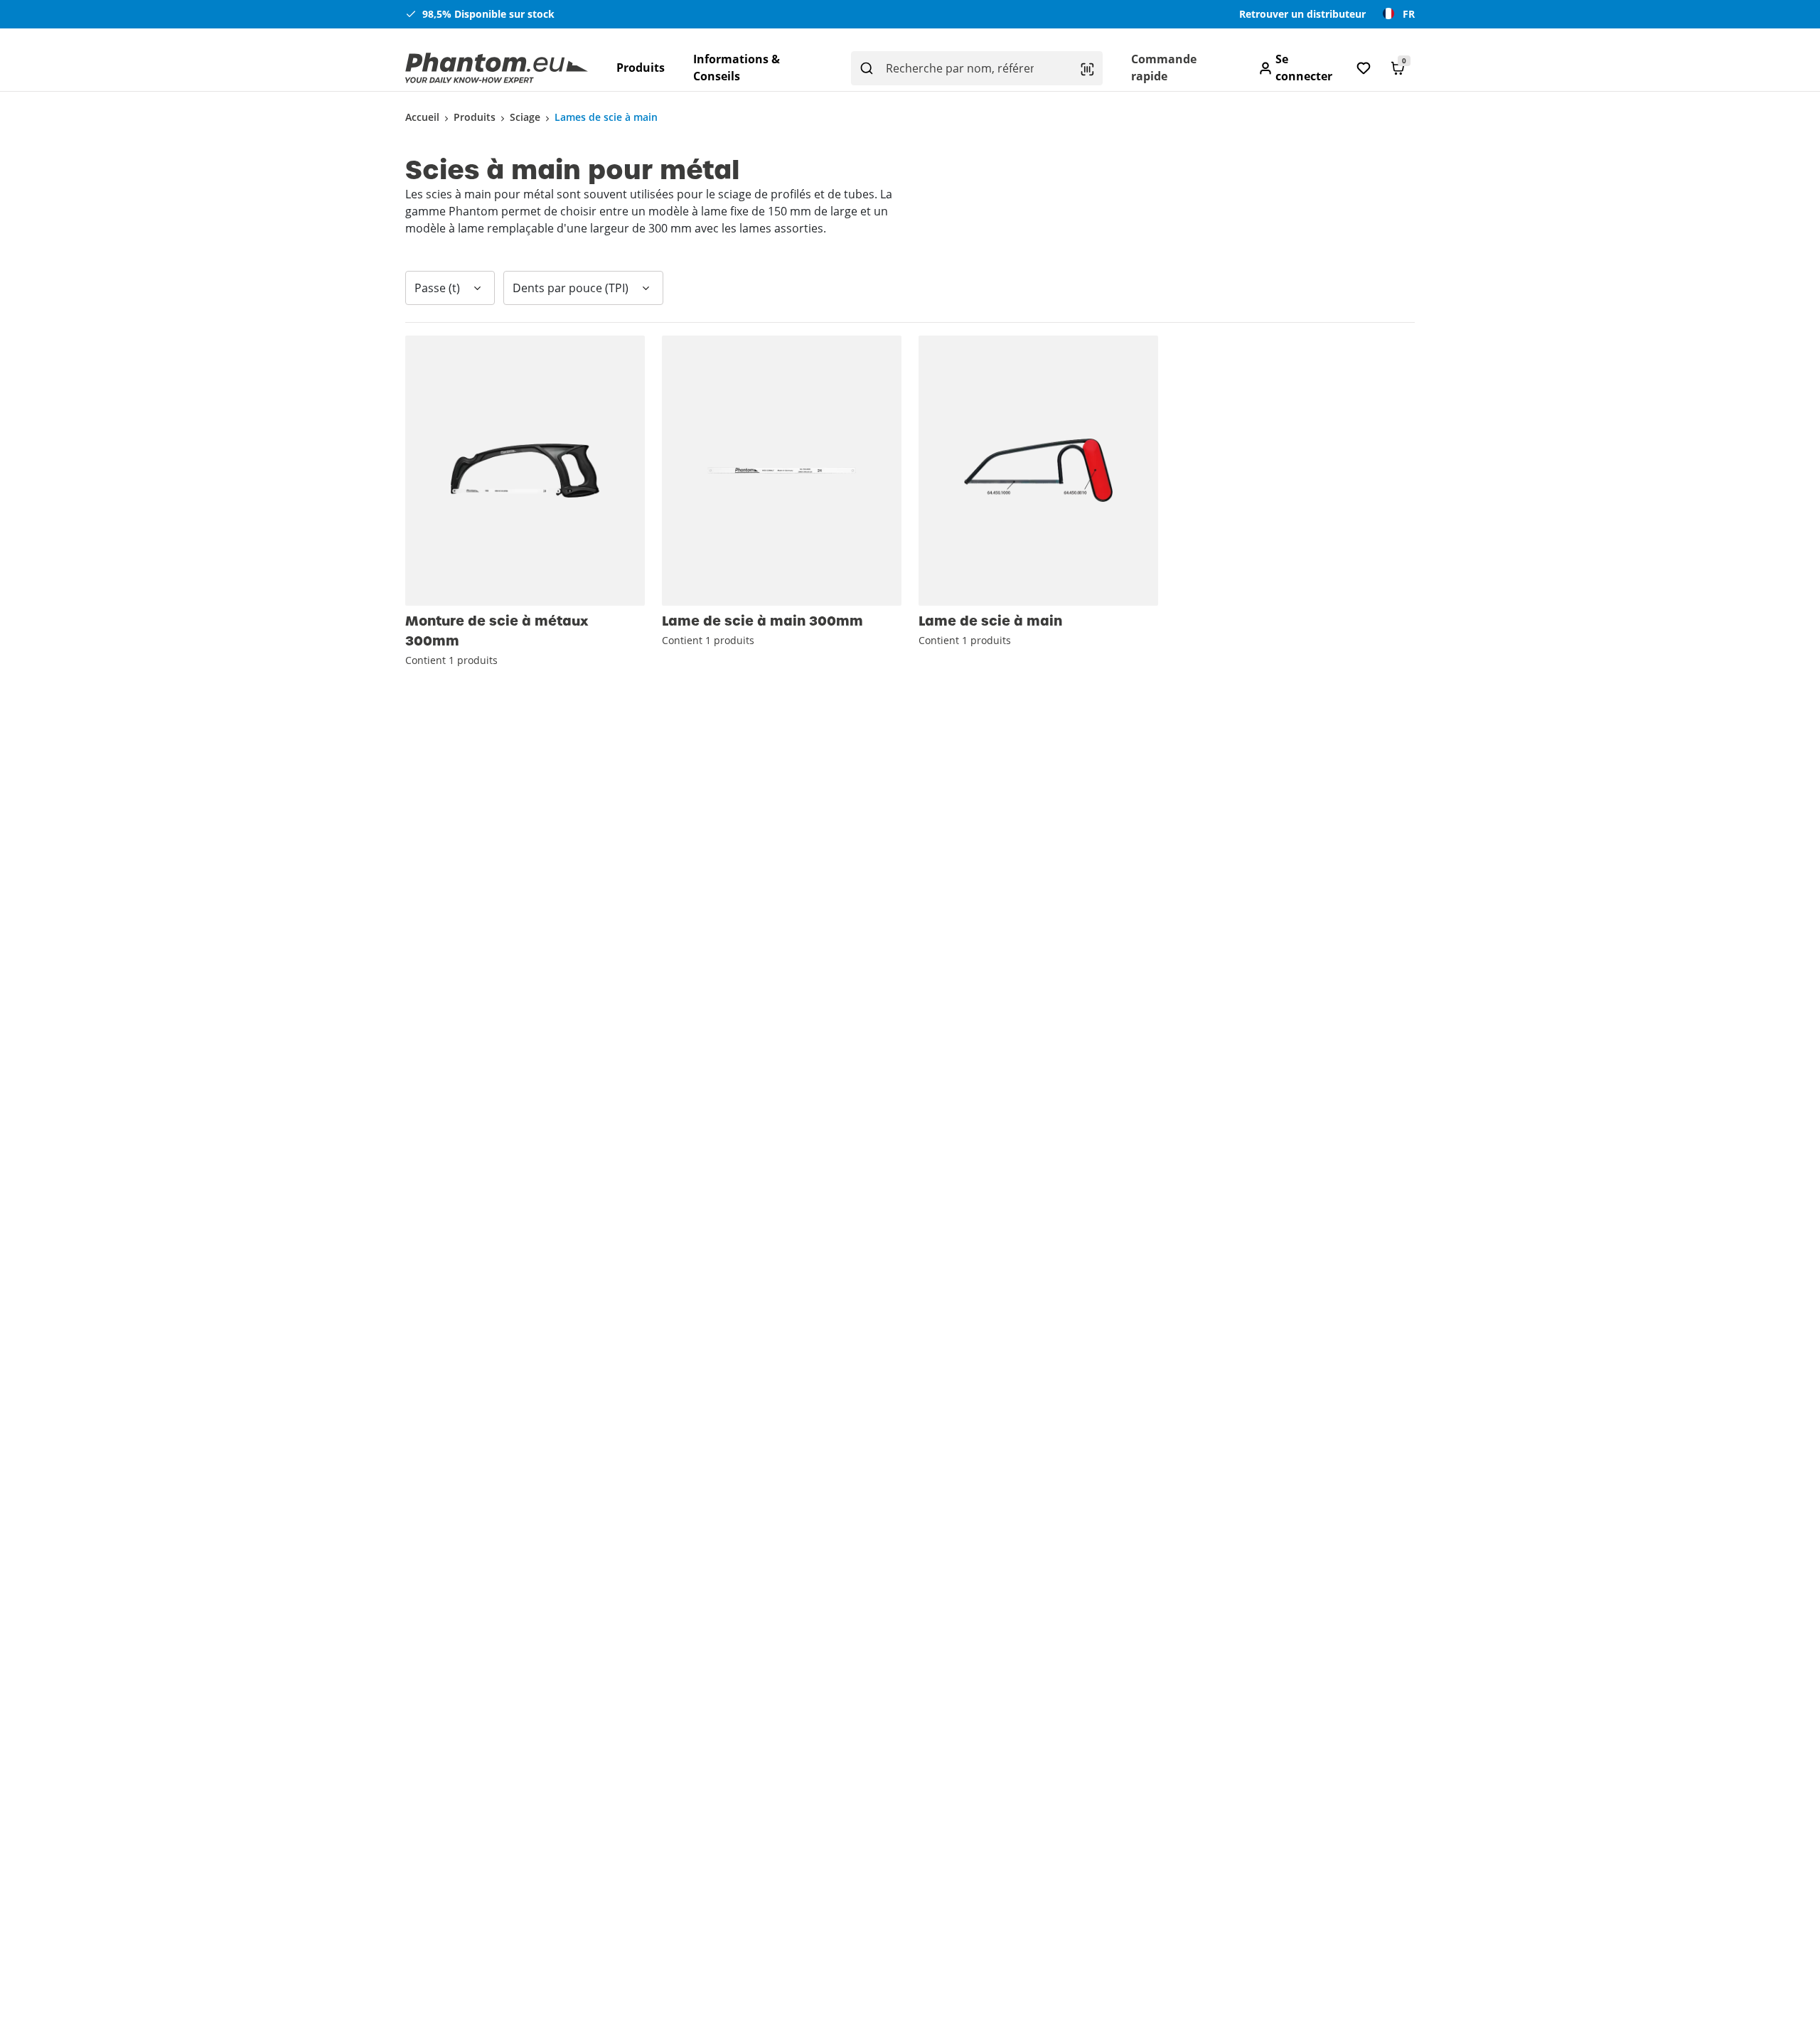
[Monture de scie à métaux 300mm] (525, 471)
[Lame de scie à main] (1038, 471)
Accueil (422, 117)
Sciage (525, 117)
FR (1409, 14)
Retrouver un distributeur (1302, 14)
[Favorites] (1364, 68)
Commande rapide (1164, 68)
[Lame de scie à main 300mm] (782, 471)
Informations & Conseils (737, 68)
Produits (641, 68)
